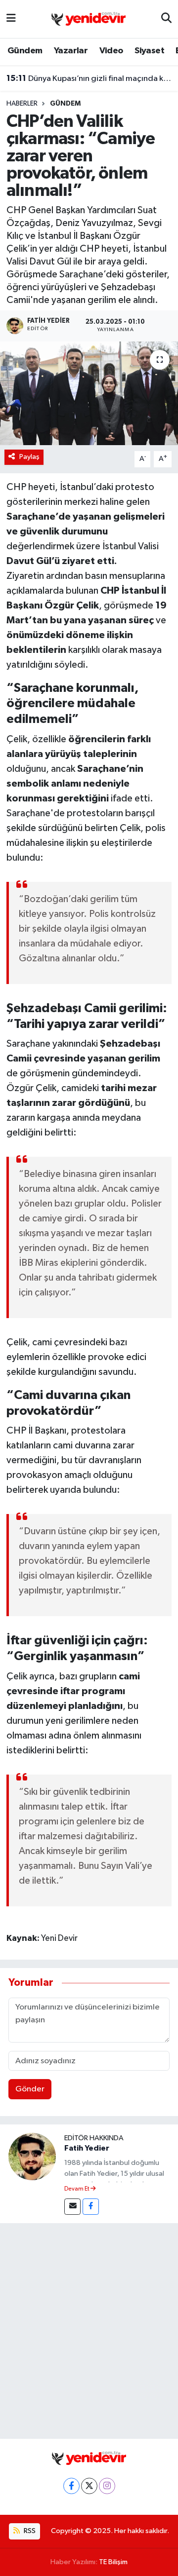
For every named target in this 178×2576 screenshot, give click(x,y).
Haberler (22, 104)
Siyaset (149, 51)
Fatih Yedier (87, 2148)
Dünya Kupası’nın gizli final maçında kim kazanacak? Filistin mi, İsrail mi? (89, 78)
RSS (29, 2531)
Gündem (25, 51)
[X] (89, 2486)
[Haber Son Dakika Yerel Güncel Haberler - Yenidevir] (89, 19)
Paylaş (29, 457)
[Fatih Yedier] (32, 2156)
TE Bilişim (113, 2562)
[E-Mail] (72, 2207)
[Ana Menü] (11, 19)
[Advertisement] (89, 2329)
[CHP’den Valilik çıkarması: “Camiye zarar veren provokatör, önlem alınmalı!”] (89, 394)
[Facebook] (91, 2207)
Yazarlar (71, 51)
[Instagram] (107, 2486)
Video (111, 51)
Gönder (30, 2089)
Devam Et (77, 2189)
